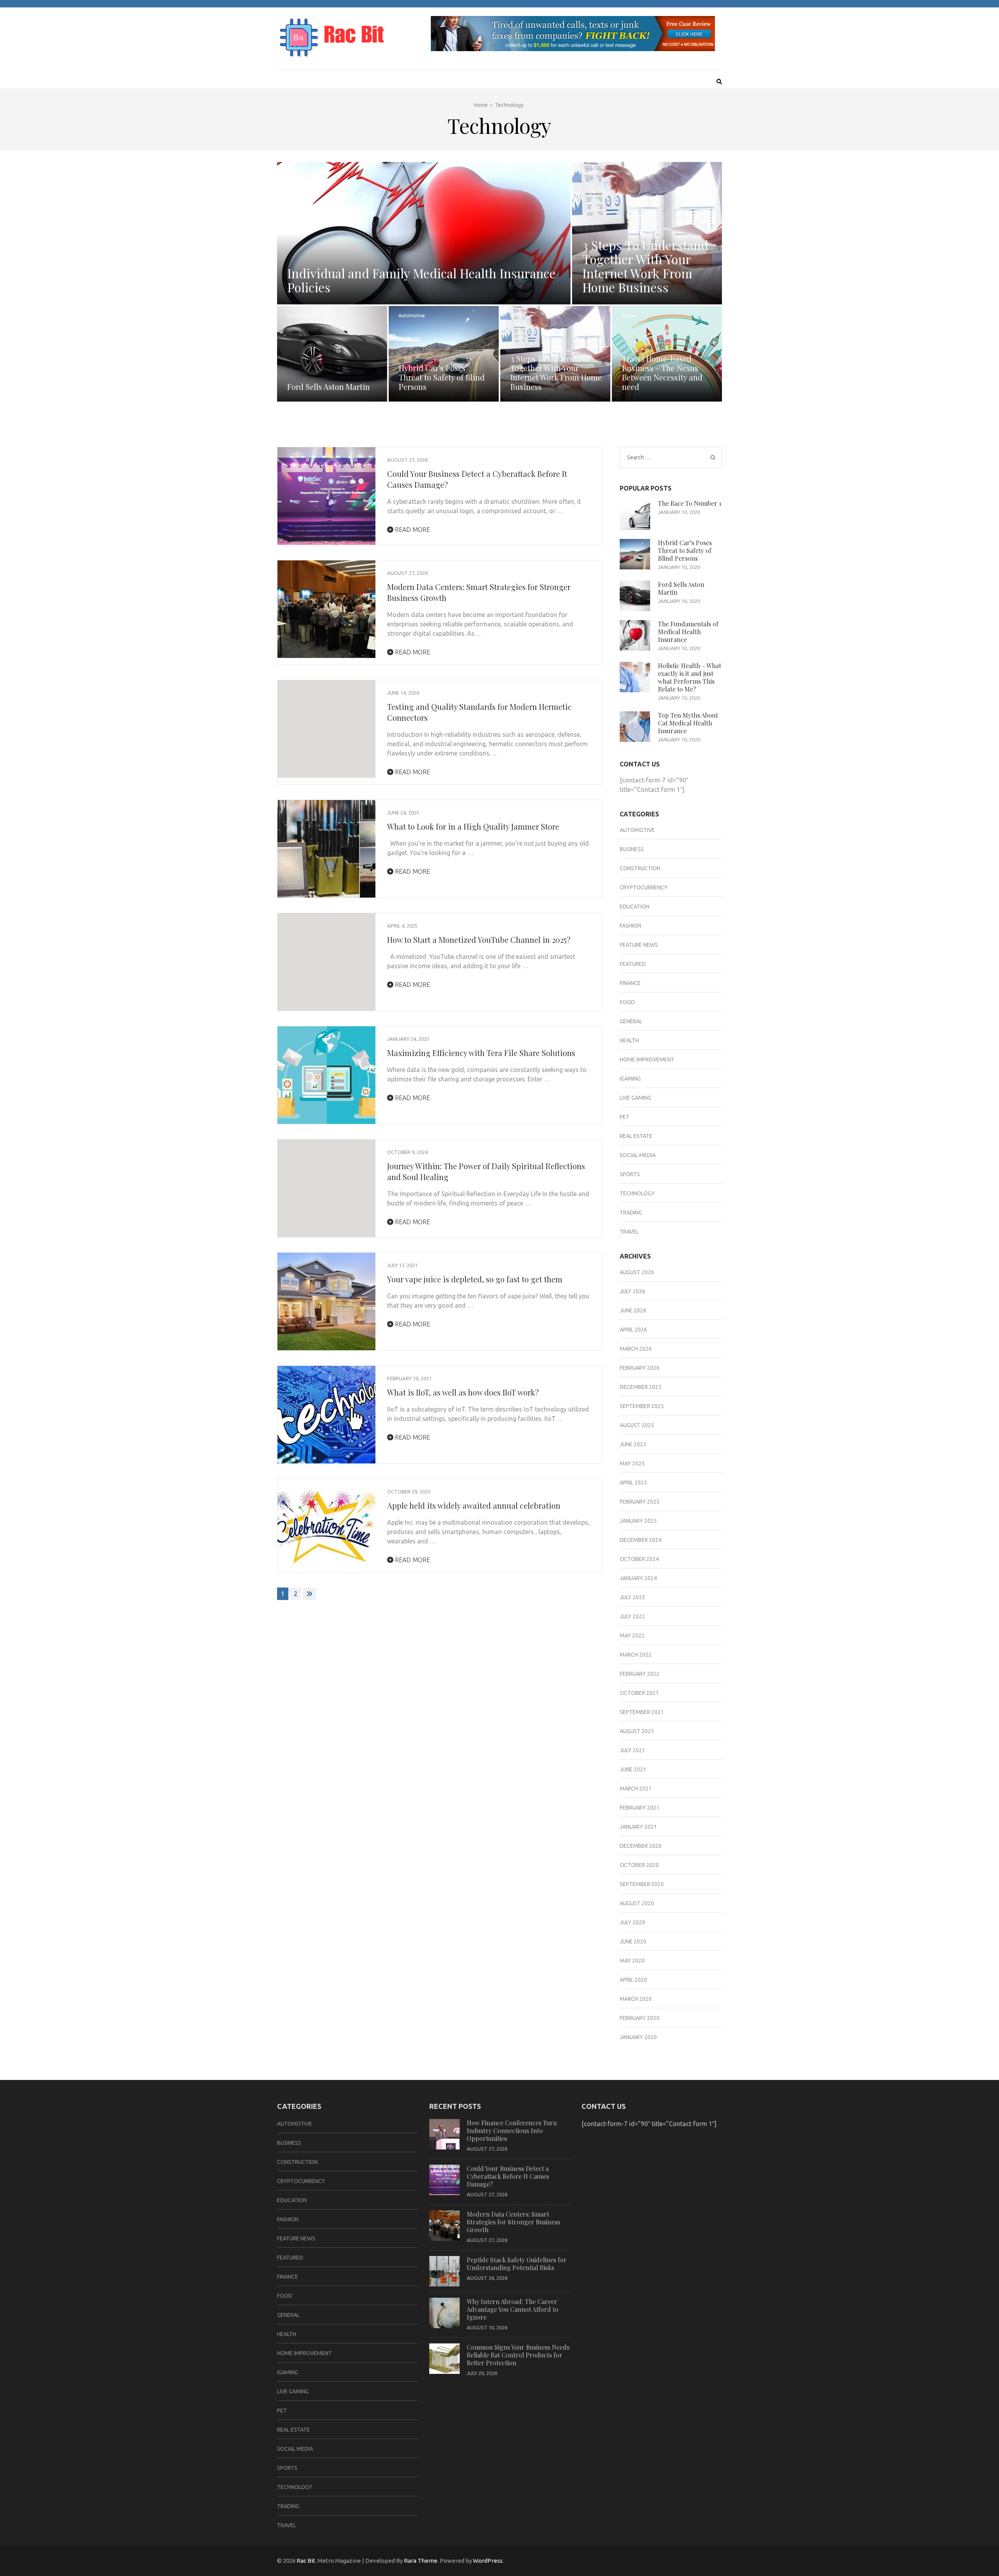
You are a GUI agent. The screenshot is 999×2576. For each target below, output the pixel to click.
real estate (636, 1136)
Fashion (630, 926)
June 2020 (633, 1941)
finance (630, 983)
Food (627, 1002)
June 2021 (633, 1769)
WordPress (488, 2561)
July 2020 (632, 1922)
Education (635, 907)
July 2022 (632, 1616)
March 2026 (636, 1349)
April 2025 (633, 1483)
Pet (625, 1117)
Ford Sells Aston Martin (329, 387)
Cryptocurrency (644, 887)
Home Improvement (647, 1060)
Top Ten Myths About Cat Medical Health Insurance (688, 723)
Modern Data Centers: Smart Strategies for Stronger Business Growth (513, 2222)
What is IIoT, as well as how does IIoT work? (463, 1392)
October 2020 (639, 1865)
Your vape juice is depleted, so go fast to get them (475, 1279)
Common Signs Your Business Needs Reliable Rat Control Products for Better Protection (518, 2355)
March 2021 (636, 1788)
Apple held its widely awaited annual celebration (474, 1505)
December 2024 (641, 1540)
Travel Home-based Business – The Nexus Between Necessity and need (662, 372)
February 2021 (640, 1808)
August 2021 (637, 1731)
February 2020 (640, 2018)
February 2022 (640, 1674)
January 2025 (638, 1521)
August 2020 (637, 1903)
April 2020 (633, 1980)
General (631, 1021)
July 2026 (632, 1291)
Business (591, 172)
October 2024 (639, 1559)
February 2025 (640, 1502)
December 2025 (641, 1387)
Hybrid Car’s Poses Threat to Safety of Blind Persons (442, 377)
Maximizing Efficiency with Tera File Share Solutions (481, 1053)
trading (631, 1212)
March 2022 (636, 1655)
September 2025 (642, 1406)
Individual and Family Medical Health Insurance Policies (421, 280)
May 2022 (632, 1636)
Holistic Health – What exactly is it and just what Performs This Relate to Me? (690, 677)
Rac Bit (306, 2561)
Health (294, 172)
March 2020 (636, 1999)
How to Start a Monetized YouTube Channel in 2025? (479, 940)
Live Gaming (635, 1098)
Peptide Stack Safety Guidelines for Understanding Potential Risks (517, 2264)
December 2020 (641, 1846)
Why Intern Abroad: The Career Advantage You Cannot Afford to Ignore (513, 2309)
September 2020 (642, 1884)
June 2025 (633, 1444)
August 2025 (637, 1425)
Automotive (300, 316)
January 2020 (638, 2037)
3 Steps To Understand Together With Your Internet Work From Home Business (645, 266)
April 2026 (633, 1330)
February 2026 (640, 1368)
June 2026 (633, 1310)
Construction (640, 868)
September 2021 (642, 1712)
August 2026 (637, 1272)
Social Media (638, 1155)
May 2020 (632, 1961)
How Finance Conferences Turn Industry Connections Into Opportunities (512, 2131)
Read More (412, 530)
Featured (633, 964)
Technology (637, 1193)
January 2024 (638, 1578)
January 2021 (638, 1827)
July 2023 (632, 1597)
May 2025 (632, 1463)
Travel (629, 316)
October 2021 (639, 1693)
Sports (630, 1174)
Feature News (639, 945)
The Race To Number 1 (690, 503)
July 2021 (632, 1750)
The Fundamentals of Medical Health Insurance (688, 632)
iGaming (630, 1079)
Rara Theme (421, 2561)
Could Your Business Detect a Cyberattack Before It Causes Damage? (508, 2176)
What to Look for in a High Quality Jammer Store (473, 826)
